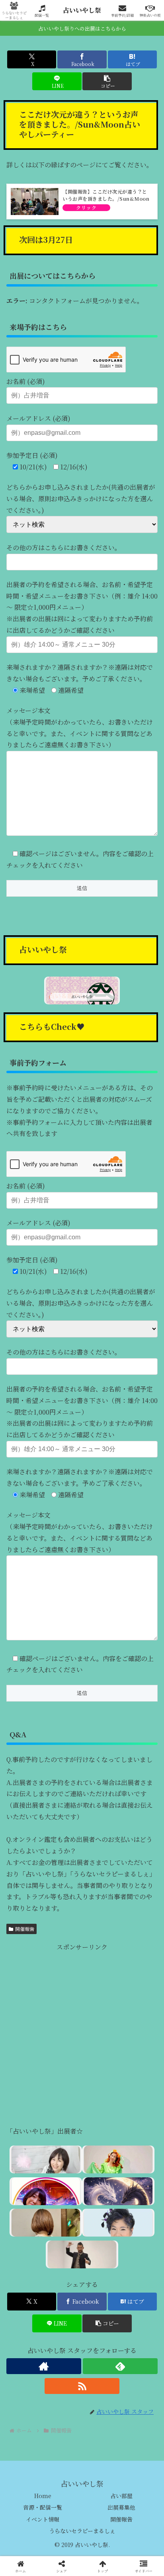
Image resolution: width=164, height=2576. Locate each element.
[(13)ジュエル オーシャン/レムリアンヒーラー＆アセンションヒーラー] (118, 2159)
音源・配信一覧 (43, 2507)
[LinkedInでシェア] (100, 2228)
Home (43, 2496)
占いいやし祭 (82, 10)
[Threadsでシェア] (64, 2207)
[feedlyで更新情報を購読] (120, 2366)
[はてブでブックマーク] (137, 2207)
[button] (107, 81)
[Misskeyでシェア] (137, 2185)
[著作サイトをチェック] (44, 2366)
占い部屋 (121, 2496)
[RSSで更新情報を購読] (82, 2386)
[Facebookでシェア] (27, 2207)
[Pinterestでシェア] (64, 2228)
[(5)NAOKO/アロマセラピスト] (46, 2159)
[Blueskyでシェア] (100, 2185)
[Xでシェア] (27, 2185)
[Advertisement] (82, 2035)
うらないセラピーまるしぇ (82, 2531)
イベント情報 (43, 2519)
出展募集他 (121, 2507)
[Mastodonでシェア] (64, 2185)
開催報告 (25, 1929)
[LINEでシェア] (27, 2228)
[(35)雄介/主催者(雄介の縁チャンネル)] (82, 2254)
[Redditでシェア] (100, 2207)
